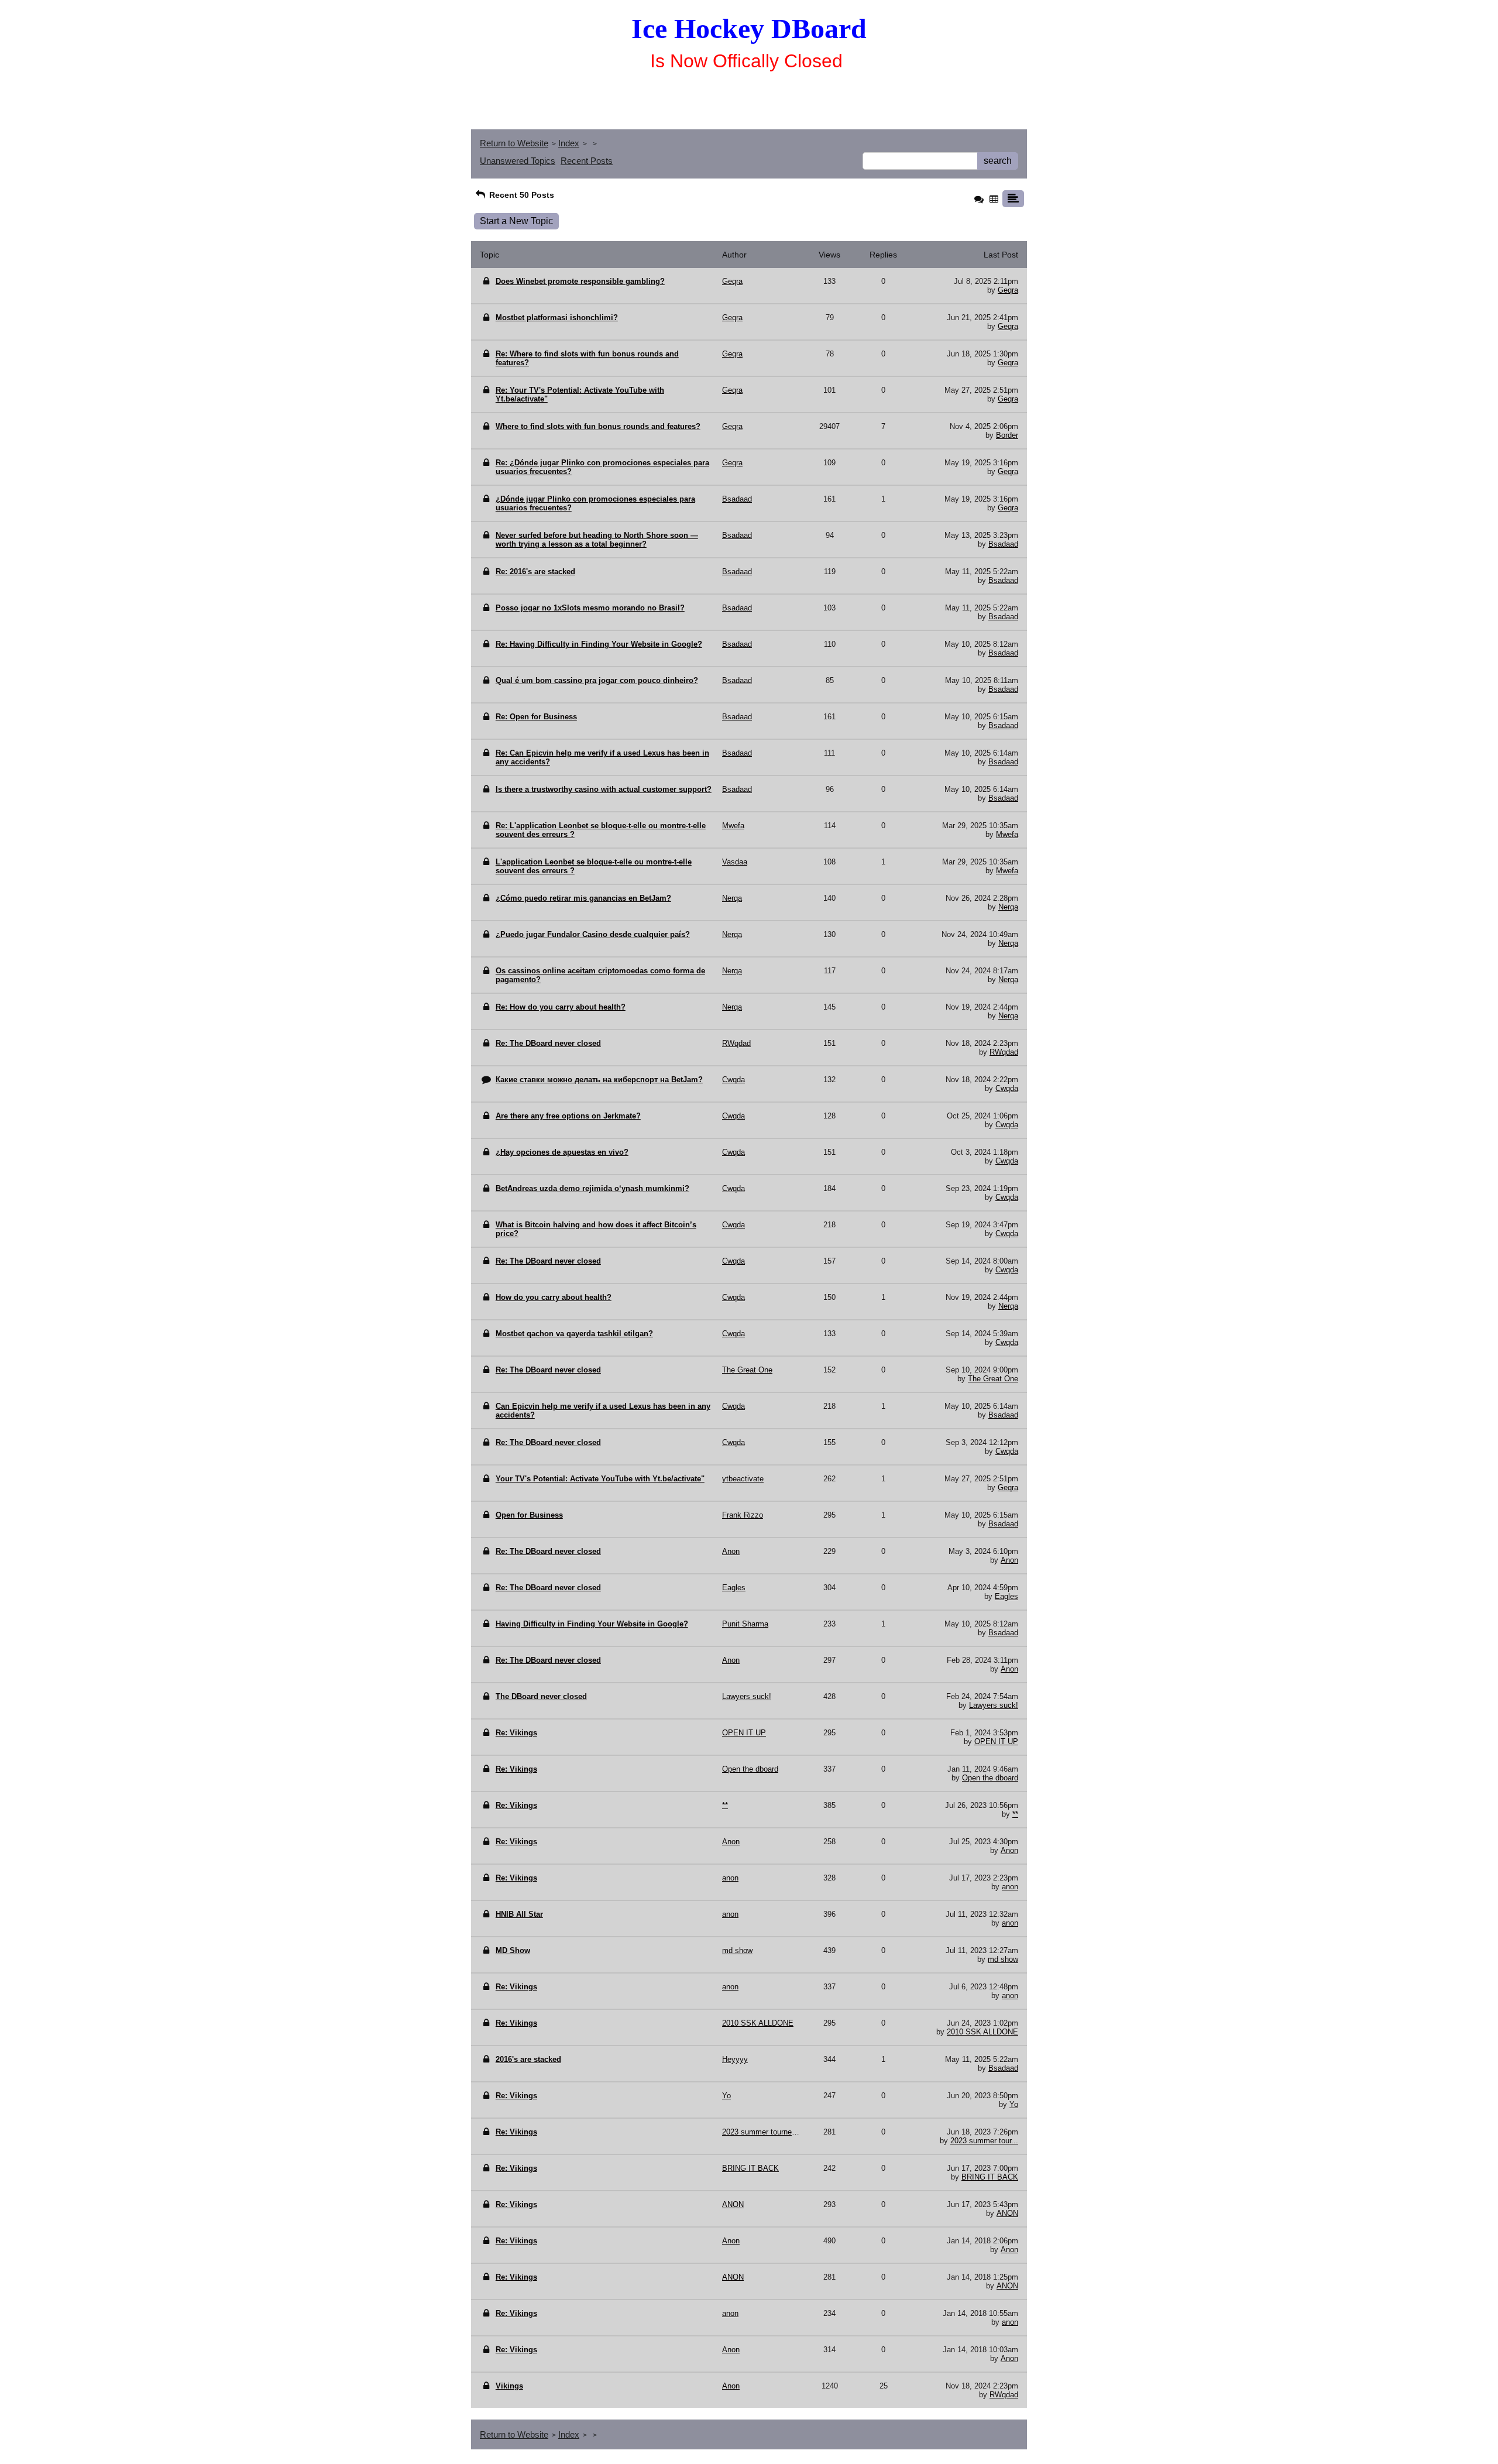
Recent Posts (587, 161)
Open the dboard (990, 1778)
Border (1007, 435)
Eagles (1006, 1596)
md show (1003, 1959)
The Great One (993, 1379)
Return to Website (514, 143)
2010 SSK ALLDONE (982, 2032)
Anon (1009, 1560)
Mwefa (1007, 834)
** (1015, 1814)
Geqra (1008, 290)
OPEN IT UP (996, 1741)
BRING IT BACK (990, 2177)
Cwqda (1007, 1088)
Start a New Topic (516, 221)
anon (1010, 1887)
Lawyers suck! (994, 1705)
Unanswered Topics (518, 161)
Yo (1014, 2104)
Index (569, 143)
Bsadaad (1003, 544)
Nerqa (1008, 907)
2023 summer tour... (984, 2141)
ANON (1007, 2213)
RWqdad (1004, 1052)
